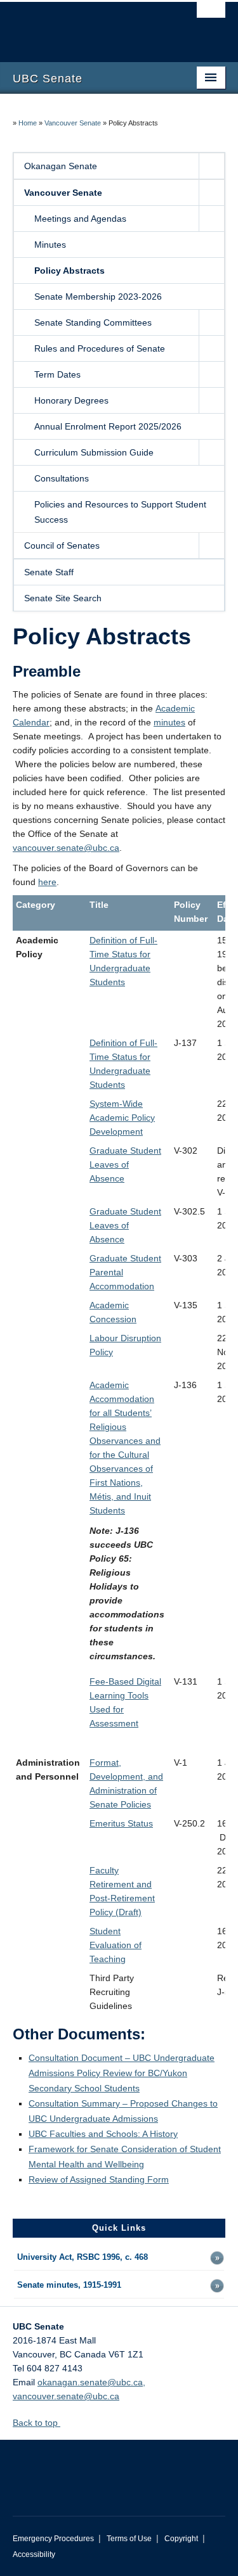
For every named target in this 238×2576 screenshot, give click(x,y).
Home (28, 123)
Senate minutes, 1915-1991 (69, 2285)
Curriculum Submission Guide (94, 452)
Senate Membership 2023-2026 (98, 296)
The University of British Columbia (87, 26)
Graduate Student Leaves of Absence (125, 1164)
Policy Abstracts (69, 271)
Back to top (36, 2423)
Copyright (181, 2539)
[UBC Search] (211, 16)
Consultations (62, 478)
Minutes (50, 245)
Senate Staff (49, 572)
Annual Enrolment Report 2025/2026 (108, 426)
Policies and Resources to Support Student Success (120, 512)
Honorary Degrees (71, 400)
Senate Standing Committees (93, 322)
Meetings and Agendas (80, 219)
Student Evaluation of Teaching (116, 1945)
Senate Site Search (63, 598)
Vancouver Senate (73, 123)
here (47, 882)
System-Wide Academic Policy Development (122, 1118)
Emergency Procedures (53, 2539)
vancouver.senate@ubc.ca (66, 848)
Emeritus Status (121, 1823)
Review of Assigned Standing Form (99, 2179)
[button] (211, 166)
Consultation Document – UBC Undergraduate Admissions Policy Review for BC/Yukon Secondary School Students (122, 2073)
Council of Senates (62, 545)
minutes (169, 722)
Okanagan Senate (61, 166)
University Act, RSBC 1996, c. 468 (83, 2257)
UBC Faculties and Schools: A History (103, 2134)
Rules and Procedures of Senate (100, 348)
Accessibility (34, 2554)
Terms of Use (129, 2539)
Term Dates (57, 374)
